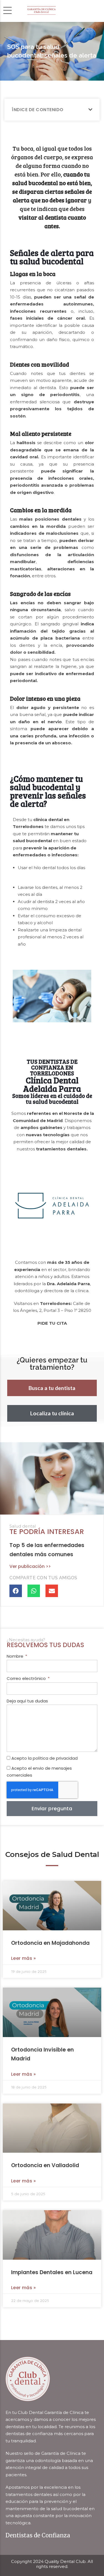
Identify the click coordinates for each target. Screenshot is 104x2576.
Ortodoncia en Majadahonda (50, 1943)
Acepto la (45, 1758)
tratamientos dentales (61, 1149)
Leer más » (23, 1958)
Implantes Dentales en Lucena (52, 2272)
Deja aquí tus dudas (27, 1701)
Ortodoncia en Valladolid (45, 2165)
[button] (91, 110)
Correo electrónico (27, 1678)
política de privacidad (55, 1758)
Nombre (16, 1656)
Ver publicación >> (30, 1566)
